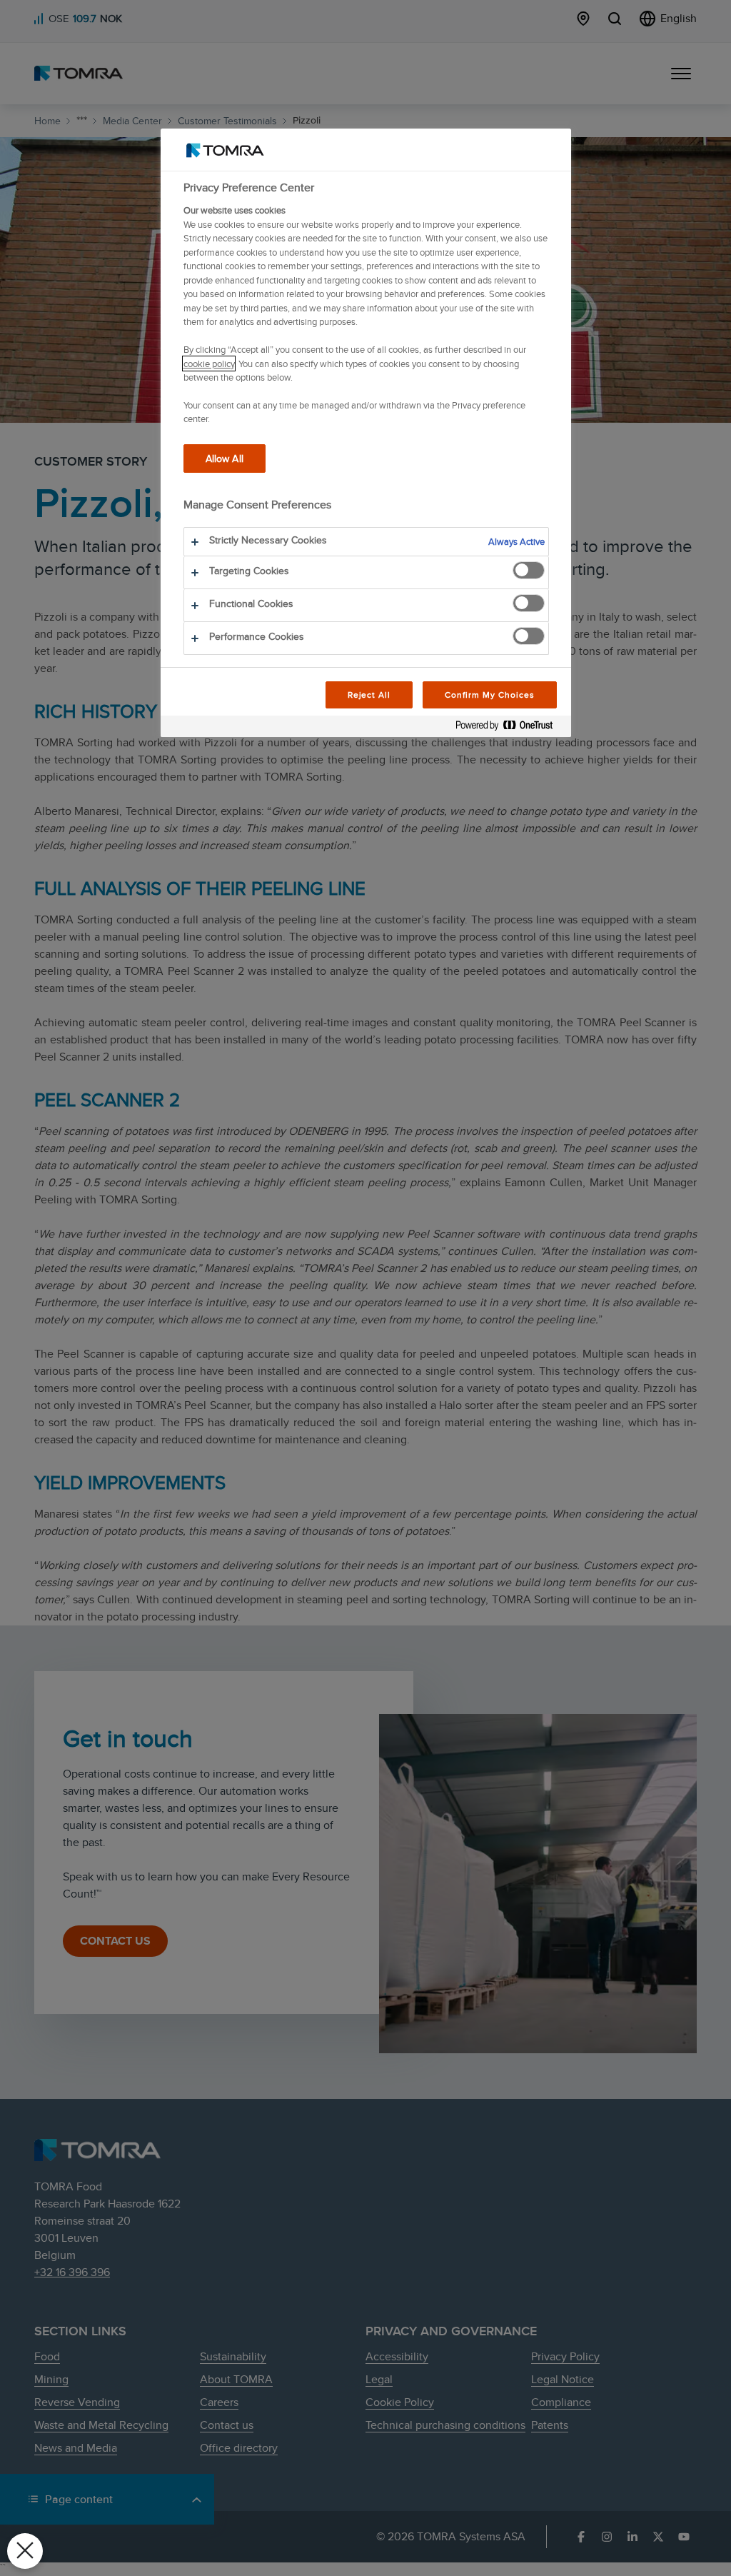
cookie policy (209, 364)
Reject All (369, 695)
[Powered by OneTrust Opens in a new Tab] (510, 728)
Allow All (225, 458)
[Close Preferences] (25, 2551)
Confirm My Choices (489, 695)
